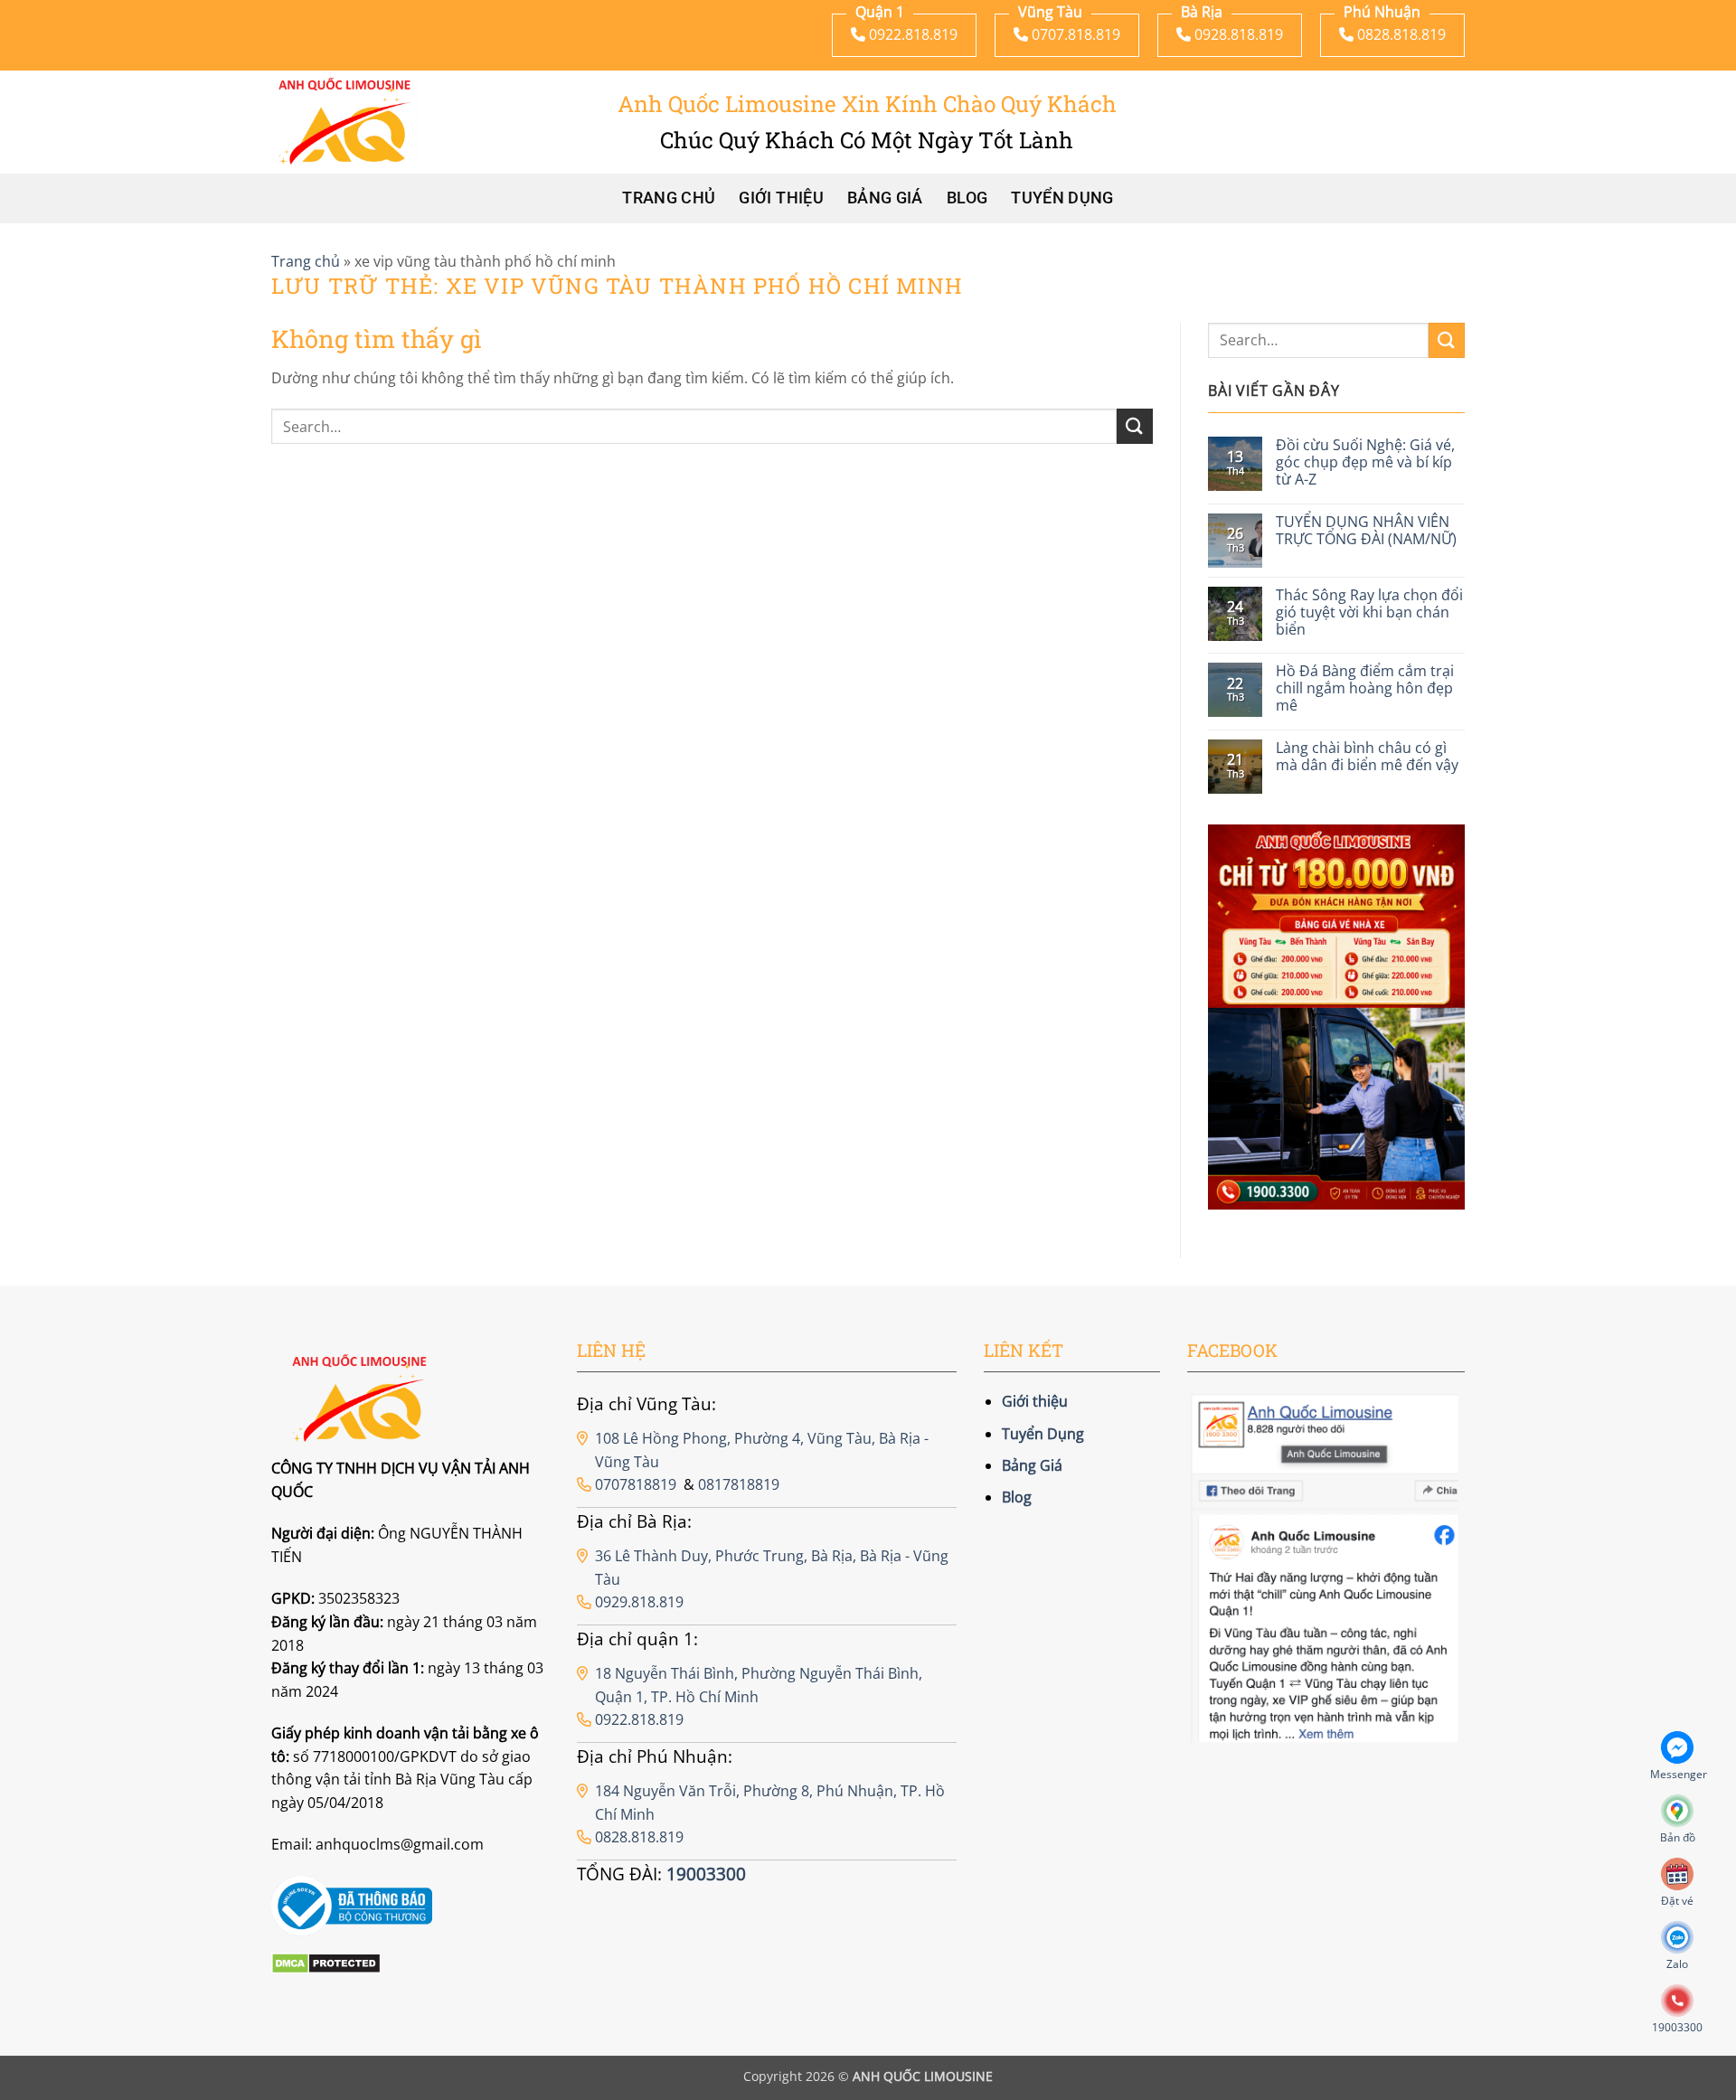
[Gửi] (1135, 426)
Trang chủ (669, 198)
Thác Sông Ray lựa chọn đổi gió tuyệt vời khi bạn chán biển (1369, 613)
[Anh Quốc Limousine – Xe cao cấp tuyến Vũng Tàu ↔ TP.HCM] (345, 121)
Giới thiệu (781, 198)
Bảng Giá (885, 198)
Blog (967, 198)
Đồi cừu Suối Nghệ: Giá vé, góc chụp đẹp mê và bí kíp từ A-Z (1365, 463)
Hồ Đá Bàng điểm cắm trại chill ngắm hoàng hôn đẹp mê (1365, 689)
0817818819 (739, 1484)
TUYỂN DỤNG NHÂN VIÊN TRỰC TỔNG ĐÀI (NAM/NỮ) (1366, 531)
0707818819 (636, 1484)
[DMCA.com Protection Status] (326, 1962)
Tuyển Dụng (1062, 198)
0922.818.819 (639, 1719)
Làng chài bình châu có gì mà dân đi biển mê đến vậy (1367, 757)
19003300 (706, 1874)
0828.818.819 (639, 1837)
